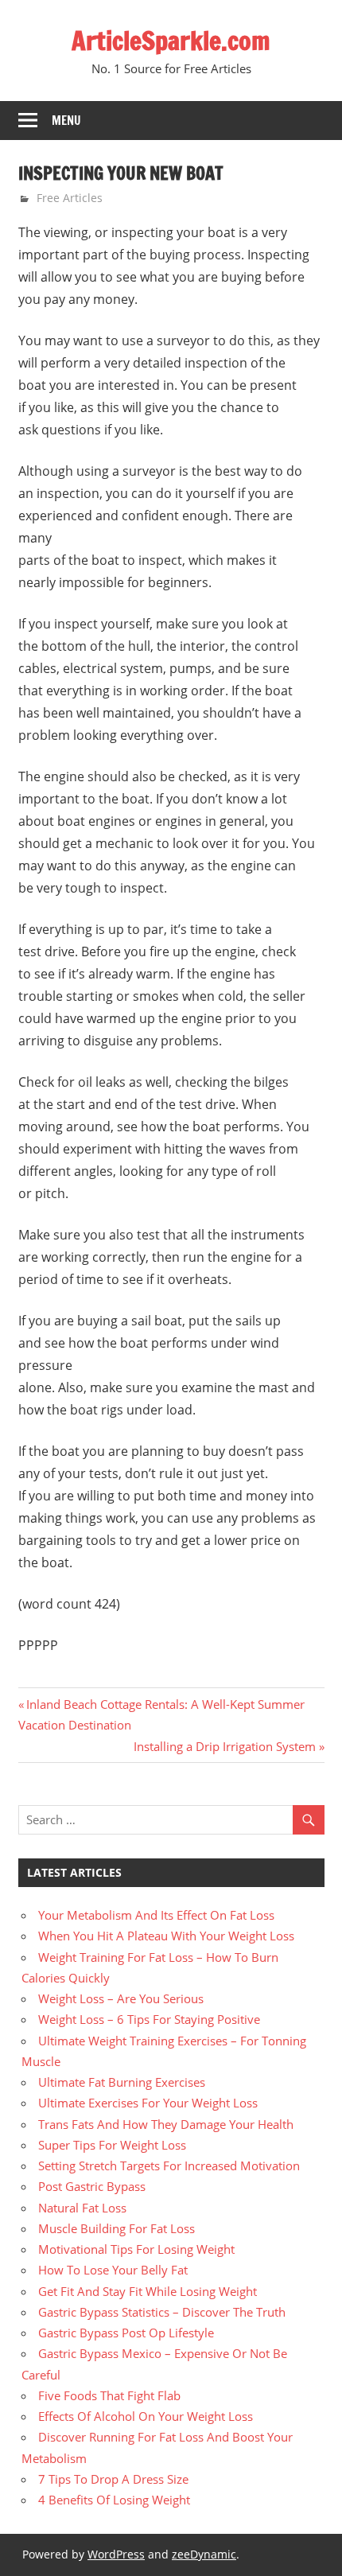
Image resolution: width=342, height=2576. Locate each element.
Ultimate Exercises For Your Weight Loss (148, 2103)
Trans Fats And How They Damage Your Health (166, 2124)
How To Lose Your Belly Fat (113, 2270)
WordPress (116, 2554)
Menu (66, 121)
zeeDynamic (204, 2554)
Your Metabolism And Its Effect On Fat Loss (156, 1915)
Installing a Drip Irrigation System (225, 1746)
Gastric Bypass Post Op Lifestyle (126, 2333)
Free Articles (70, 198)
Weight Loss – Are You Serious (121, 1998)
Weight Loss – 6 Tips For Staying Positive (149, 2019)
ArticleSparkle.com (171, 41)
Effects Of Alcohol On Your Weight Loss (146, 2416)
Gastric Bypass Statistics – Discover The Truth (162, 2312)
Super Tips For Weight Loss (112, 2145)
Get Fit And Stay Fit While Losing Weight (148, 2291)
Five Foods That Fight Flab (109, 2395)
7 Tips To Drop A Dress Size (113, 2479)
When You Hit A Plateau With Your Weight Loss (166, 1936)
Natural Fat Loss (82, 2208)
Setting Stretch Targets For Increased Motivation (169, 2165)
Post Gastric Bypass (92, 2186)
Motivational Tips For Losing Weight (136, 2249)
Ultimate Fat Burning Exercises (122, 2082)
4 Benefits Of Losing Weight (114, 2500)
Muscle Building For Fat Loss (117, 2228)
